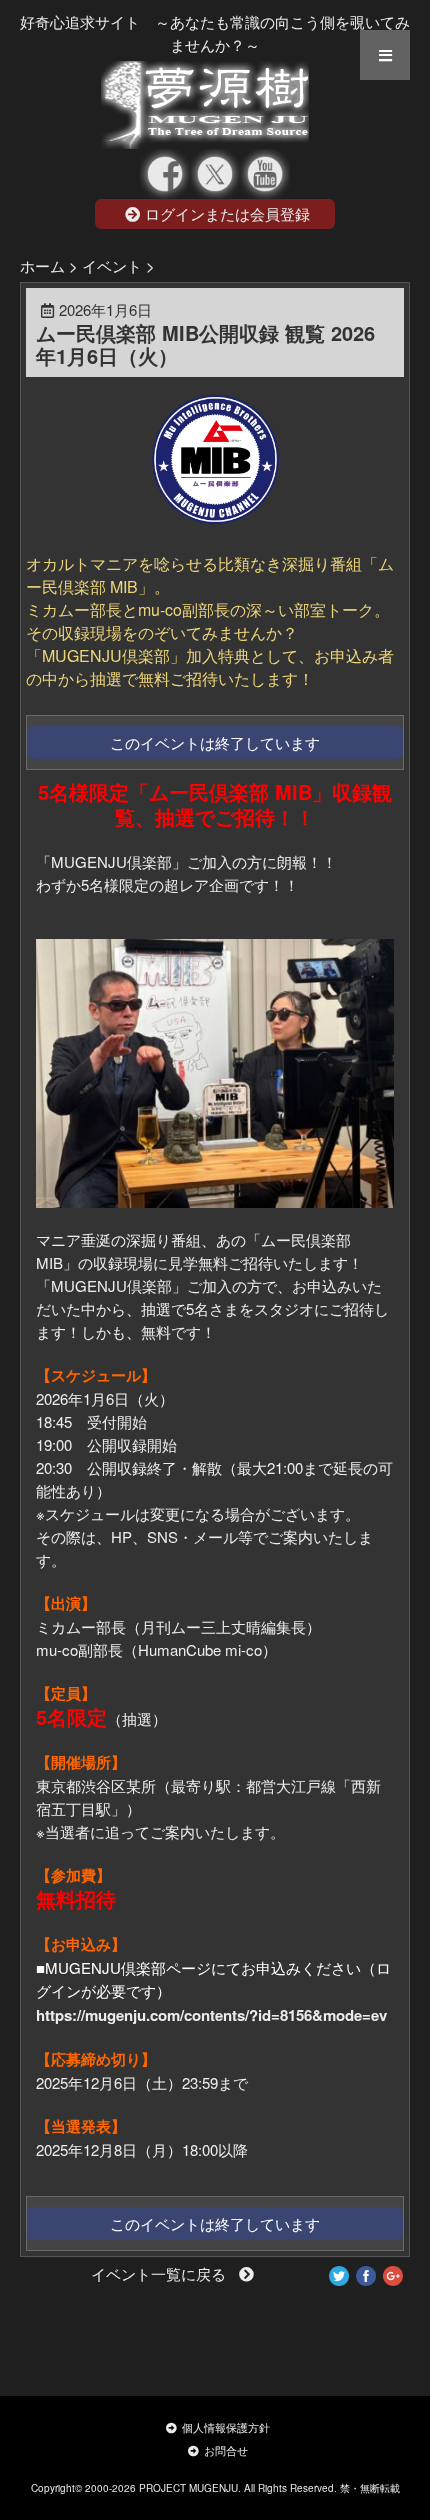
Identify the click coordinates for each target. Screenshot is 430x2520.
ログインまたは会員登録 (227, 213)
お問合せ (226, 2450)
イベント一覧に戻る (162, 2273)
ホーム (42, 265)
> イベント (105, 265)
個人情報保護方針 (226, 2427)
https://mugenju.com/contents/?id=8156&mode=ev (211, 2015)
